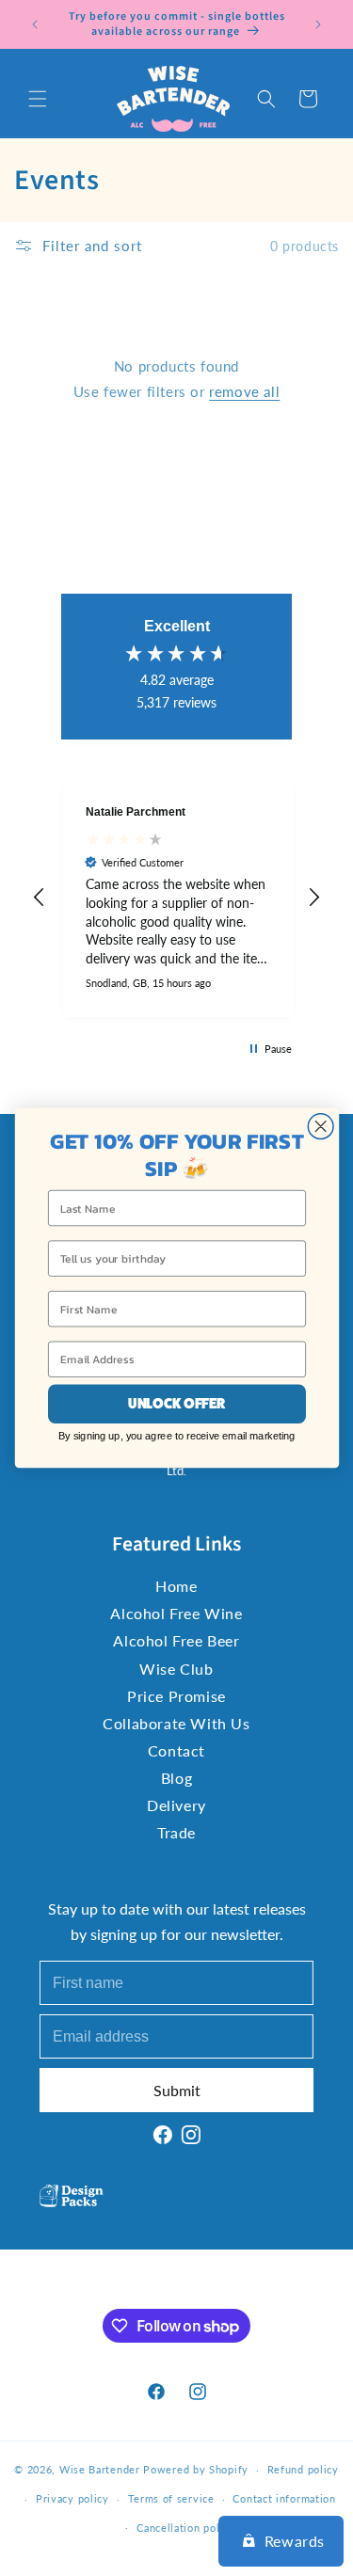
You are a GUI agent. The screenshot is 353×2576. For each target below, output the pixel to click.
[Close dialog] (321, 1127)
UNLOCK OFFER (176, 1404)
